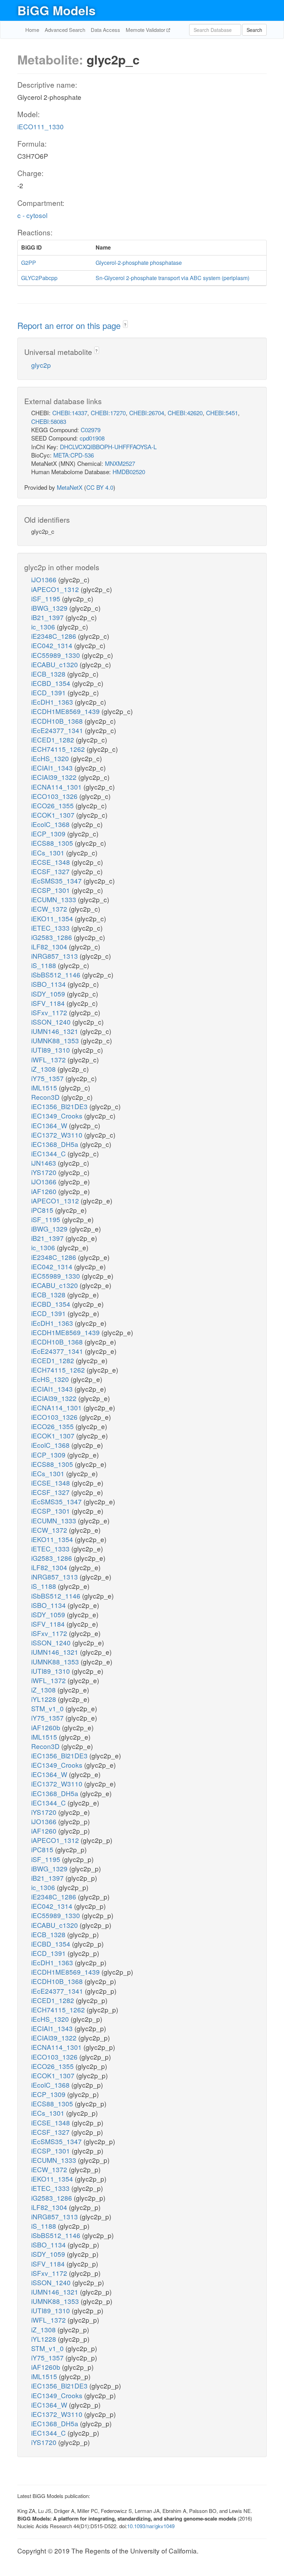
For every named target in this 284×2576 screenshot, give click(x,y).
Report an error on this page (70, 325)
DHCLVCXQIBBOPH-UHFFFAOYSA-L (108, 447)
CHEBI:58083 (49, 421)
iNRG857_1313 (55, 956)
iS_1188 (45, 965)
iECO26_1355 (53, 805)
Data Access (105, 30)
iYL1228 (45, 1699)
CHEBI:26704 (147, 413)
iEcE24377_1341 (58, 730)
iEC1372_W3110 (58, 1135)
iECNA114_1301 (57, 787)
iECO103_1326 (55, 796)
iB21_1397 (48, 617)
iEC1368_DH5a (56, 1144)
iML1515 (45, 1087)
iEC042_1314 (53, 645)
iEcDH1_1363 (53, 702)
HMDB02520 (129, 472)
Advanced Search (65, 30)
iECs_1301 (49, 852)
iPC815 (43, 1210)
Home (32, 30)
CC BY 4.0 (100, 487)
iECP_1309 (49, 833)
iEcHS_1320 (51, 758)
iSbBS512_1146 (57, 974)
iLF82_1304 (50, 946)
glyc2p (41, 365)
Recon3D (46, 1097)
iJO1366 (45, 579)
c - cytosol (32, 215)
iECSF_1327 (51, 871)
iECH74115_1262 (59, 749)
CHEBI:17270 (108, 413)
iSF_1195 (47, 598)
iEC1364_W (50, 1125)
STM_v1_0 (48, 1708)
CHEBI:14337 (70, 413)
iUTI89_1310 (51, 1050)
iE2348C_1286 (55, 636)
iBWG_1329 (50, 608)
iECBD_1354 (52, 683)
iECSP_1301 (51, 890)
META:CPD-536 (74, 455)
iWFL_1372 (49, 1059)
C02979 (91, 430)
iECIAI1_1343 (53, 768)
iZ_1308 (44, 1069)
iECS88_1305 (53, 843)
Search (254, 30)
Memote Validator (146, 30)
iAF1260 (45, 1191)
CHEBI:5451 (222, 413)
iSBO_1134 (49, 984)
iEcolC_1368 (51, 824)
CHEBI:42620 (185, 413)
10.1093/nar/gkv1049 (151, 2526)
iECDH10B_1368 (58, 721)
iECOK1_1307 (54, 815)
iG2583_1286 (52, 937)
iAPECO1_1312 (56, 589)
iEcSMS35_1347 (57, 881)
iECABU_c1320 (55, 664)
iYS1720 (45, 1172)
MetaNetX (70, 487)
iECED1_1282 (54, 739)
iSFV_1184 (49, 1003)
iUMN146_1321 (56, 1031)
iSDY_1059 (49, 994)
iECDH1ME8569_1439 (66, 711)
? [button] (125, 325)
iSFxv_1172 (50, 1012)
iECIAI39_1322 (55, 777)
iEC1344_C (49, 1153)
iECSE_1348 (51, 862)
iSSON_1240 (52, 1022)
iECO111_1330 (41, 126)
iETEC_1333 (51, 928)
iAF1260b (47, 1727)
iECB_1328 (49, 674)
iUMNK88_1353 (56, 1040)
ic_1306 (44, 626)
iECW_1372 (50, 909)
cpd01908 (92, 438)
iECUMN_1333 (55, 899)
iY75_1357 (48, 1078)
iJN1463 (45, 1163)
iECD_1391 (49, 692)
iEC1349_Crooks (58, 1116)
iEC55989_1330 (56, 655)
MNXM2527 (120, 463)
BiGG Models (56, 10)
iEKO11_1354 (53, 918)
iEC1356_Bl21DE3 (60, 1106)
